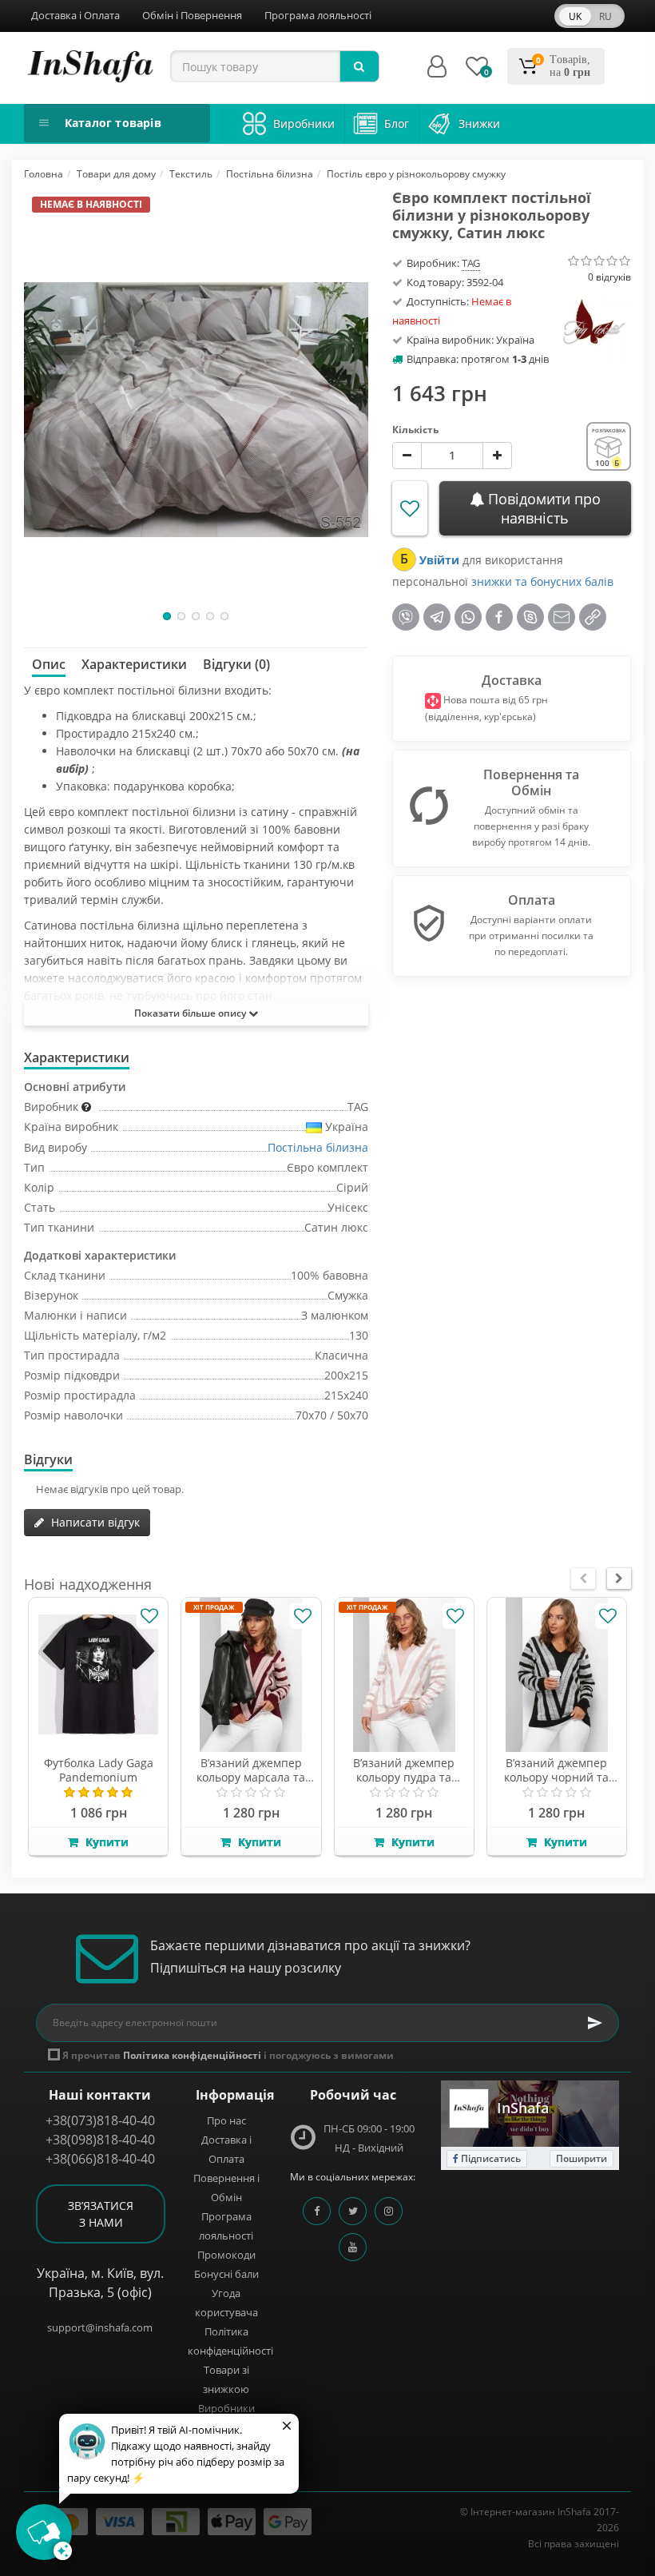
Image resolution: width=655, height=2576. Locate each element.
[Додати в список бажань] (410, 508)
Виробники (226, 2408)
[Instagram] (389, 2211)
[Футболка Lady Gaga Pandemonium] (98, 1675)
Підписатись (490, 2158)
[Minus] (407, 456)
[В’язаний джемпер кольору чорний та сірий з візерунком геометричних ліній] (557, 1675)
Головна (44, 174)
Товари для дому (116, 174)
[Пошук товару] (359, 66)
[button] (167, 616)
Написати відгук (94, 1522)
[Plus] (497, 456)
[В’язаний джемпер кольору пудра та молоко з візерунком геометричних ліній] (404, 1675)
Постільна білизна (270, 174)
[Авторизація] (437, 67)
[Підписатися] (595, 2023)
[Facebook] (317, 2211)
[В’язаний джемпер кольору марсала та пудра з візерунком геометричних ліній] (251, 1675)
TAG (471, 263)
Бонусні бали (226, 2274)
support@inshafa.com (100, 2327)
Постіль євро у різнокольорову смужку (416, 174)
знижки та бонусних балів (542, 581)
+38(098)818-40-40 (100, 2140)
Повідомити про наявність (542, 508)
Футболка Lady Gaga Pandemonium (99, 1770)
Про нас (226, 2120)
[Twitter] (353, 2211)
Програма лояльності (318, 15)
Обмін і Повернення (192, 15)
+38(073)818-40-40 (100, 2120)
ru (605, 16)
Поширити (582, 2158)
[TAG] (595, 322)
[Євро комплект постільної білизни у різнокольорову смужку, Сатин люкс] (196, 409)
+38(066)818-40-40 (100, 2159)
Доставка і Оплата (75, 15)
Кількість (415, 430)
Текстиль (191, 174)
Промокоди (226, 2255)
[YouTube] (353, 2247)
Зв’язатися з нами (101, 2214)
